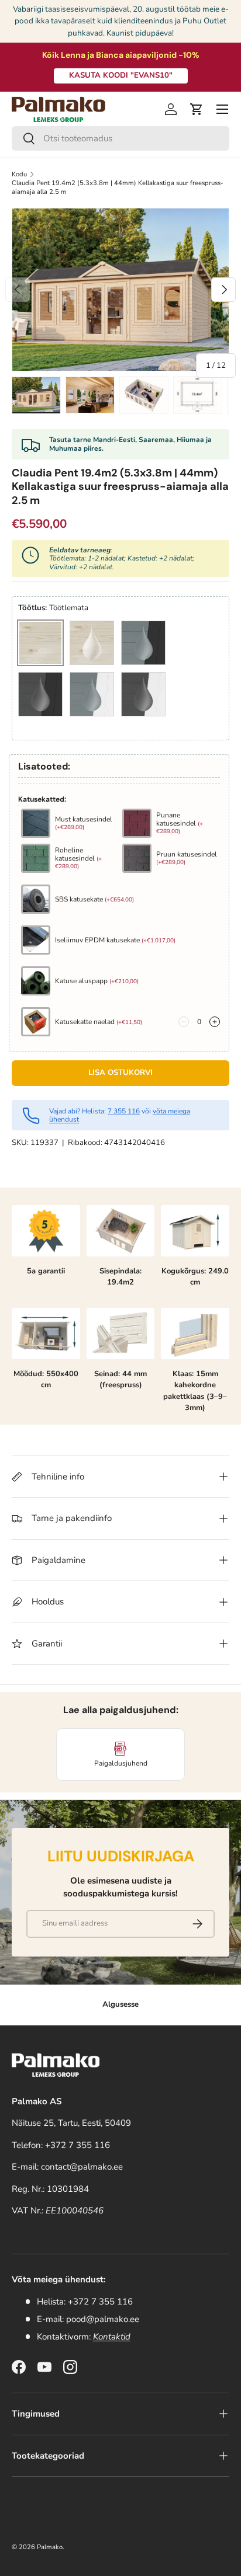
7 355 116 (124, 1111)
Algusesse (120, 2004)
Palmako (50, 2547)
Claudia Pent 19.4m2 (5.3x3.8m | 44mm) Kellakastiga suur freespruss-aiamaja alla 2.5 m (118, 187)
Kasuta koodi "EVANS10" (121, 75)
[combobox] (120, 138)
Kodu (19, 174)
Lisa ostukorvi (120, 1073)
